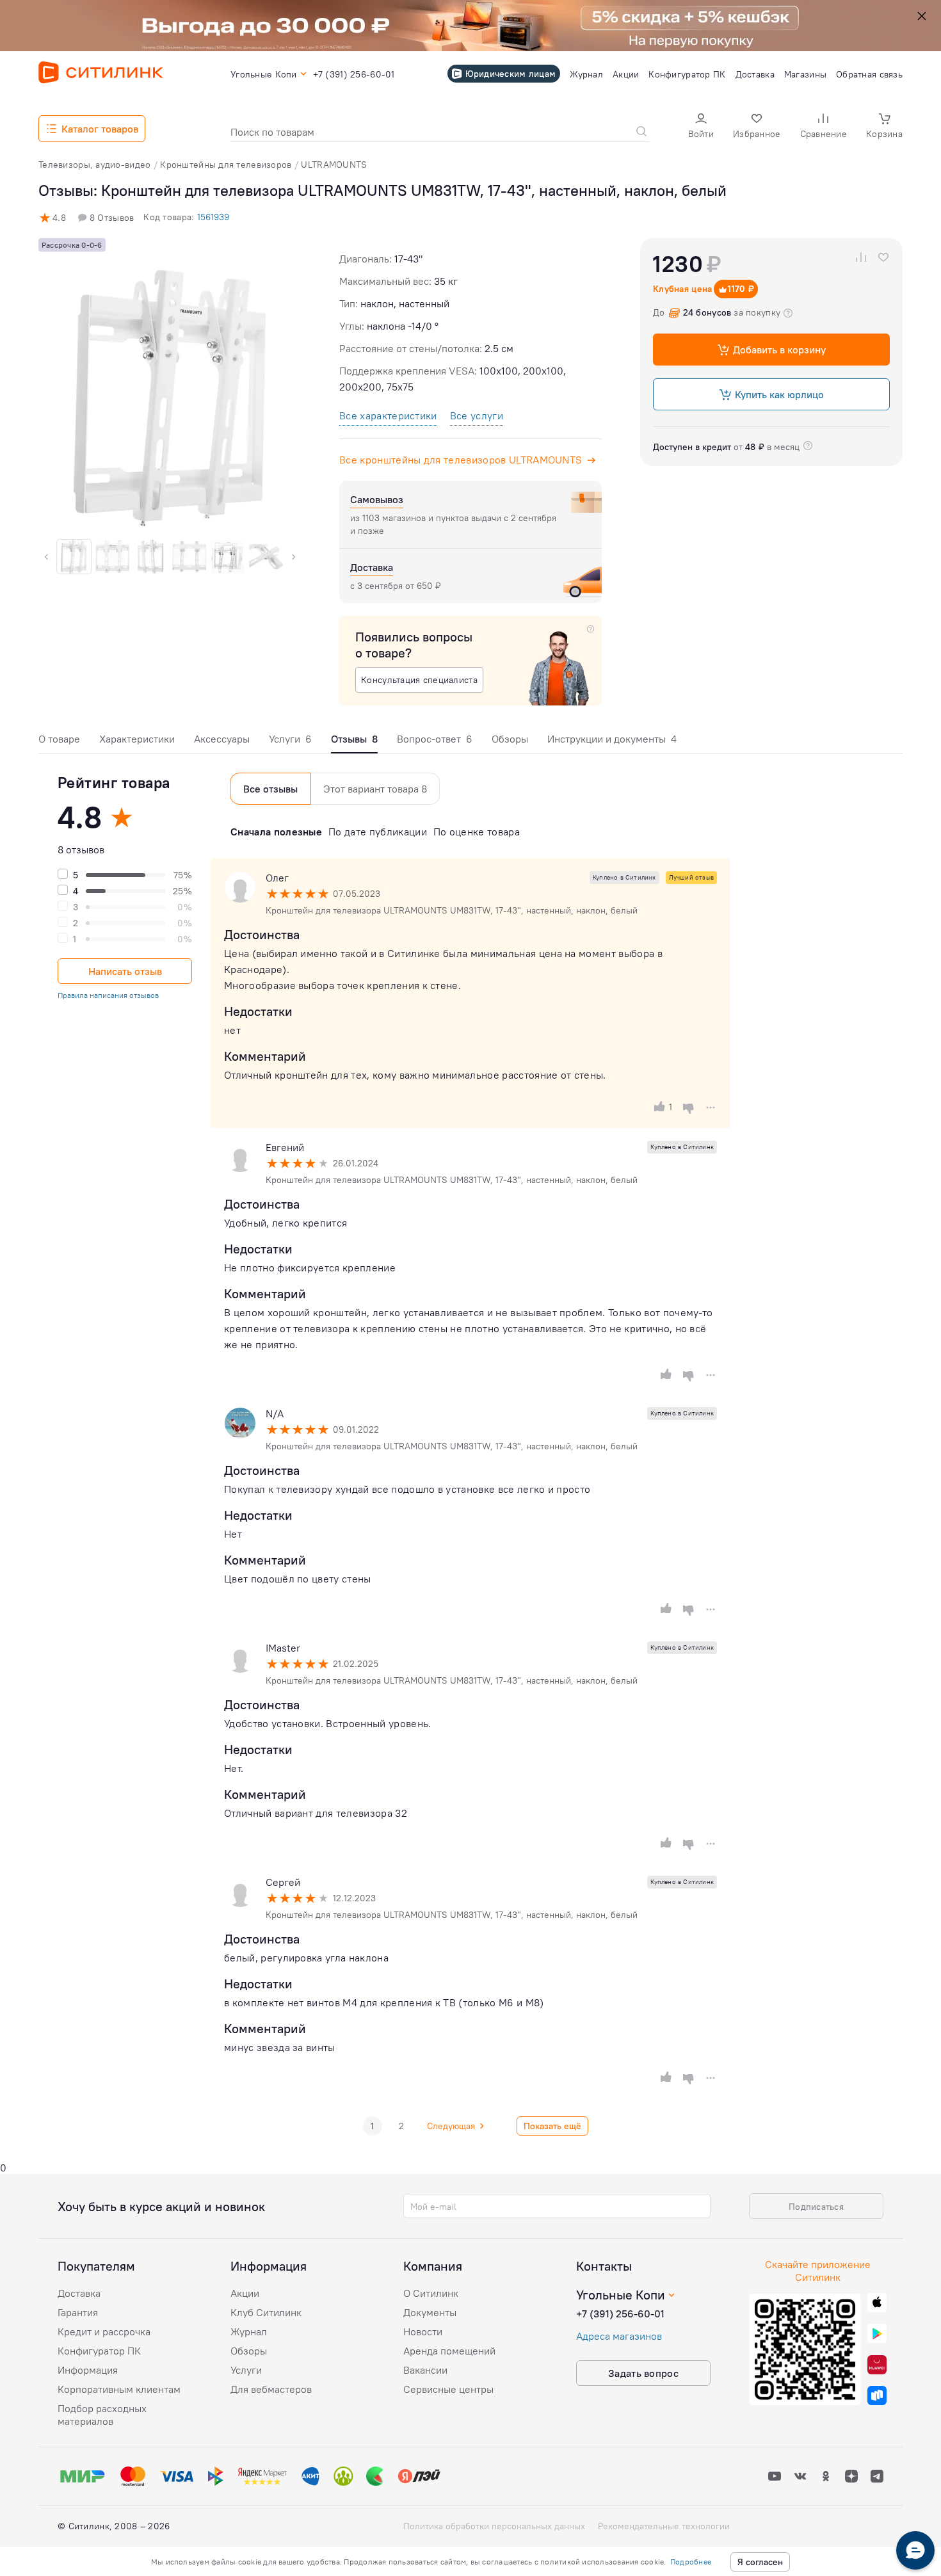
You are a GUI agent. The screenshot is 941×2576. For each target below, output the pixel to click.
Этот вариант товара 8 (375, 789)
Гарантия (78, 2312)
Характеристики (137, 739)
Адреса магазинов (619, 2336)
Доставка (79, 2293)
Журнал (249, 2331)
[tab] (59, 742)
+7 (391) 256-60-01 (620, 2314)
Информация (88, 2370)
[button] (701, 127)
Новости (423, 2331)
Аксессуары (222, 739)
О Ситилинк (431, 2293)
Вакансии (425, 2370)
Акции (245, 2293)
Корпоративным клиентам (119, 2389)
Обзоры (510, 739)
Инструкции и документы (612, 739)
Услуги (290, 739)
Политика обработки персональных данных (494, 2526)
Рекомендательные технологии (664, 2526)
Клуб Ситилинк (266, 2312)
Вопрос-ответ (435, 739)
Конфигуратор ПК (99, 2351)
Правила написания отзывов (108, 995)
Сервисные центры (448, 2389)
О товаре (59, 739)
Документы (430, 2312)
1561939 (213, 217)
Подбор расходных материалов (102, 2415)
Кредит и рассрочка (104, 2331)
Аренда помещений (449, 2351)
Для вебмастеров (271, 2389)
